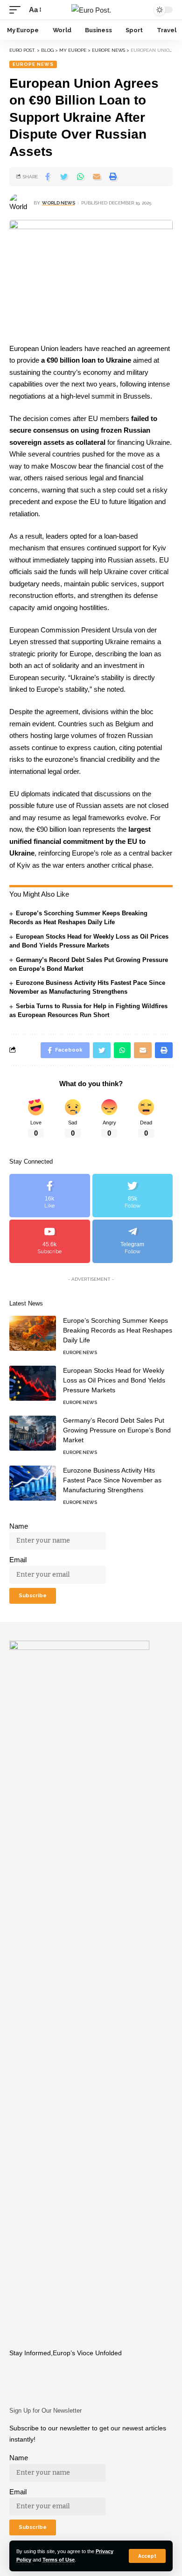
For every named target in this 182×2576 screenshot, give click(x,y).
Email (18, 1560)
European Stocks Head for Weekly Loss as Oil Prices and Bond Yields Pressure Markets (114, 1380)
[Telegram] (133, 1241)
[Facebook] (50, 1196)
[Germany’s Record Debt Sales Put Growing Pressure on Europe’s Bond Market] (33, 1433)
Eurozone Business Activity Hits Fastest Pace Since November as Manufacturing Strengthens (112, 1480)
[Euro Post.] (91, 10)
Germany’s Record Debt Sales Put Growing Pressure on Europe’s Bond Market (117, 1430)
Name (19, 1526)
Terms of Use (59, 2560)
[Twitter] (133, 1196)
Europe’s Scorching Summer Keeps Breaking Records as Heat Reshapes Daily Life (118, 1330)
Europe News (33, 64)
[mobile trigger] (17, 10)
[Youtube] (50, 1241)
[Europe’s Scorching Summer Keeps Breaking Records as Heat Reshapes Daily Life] (33, 1333)
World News (59, 203)
